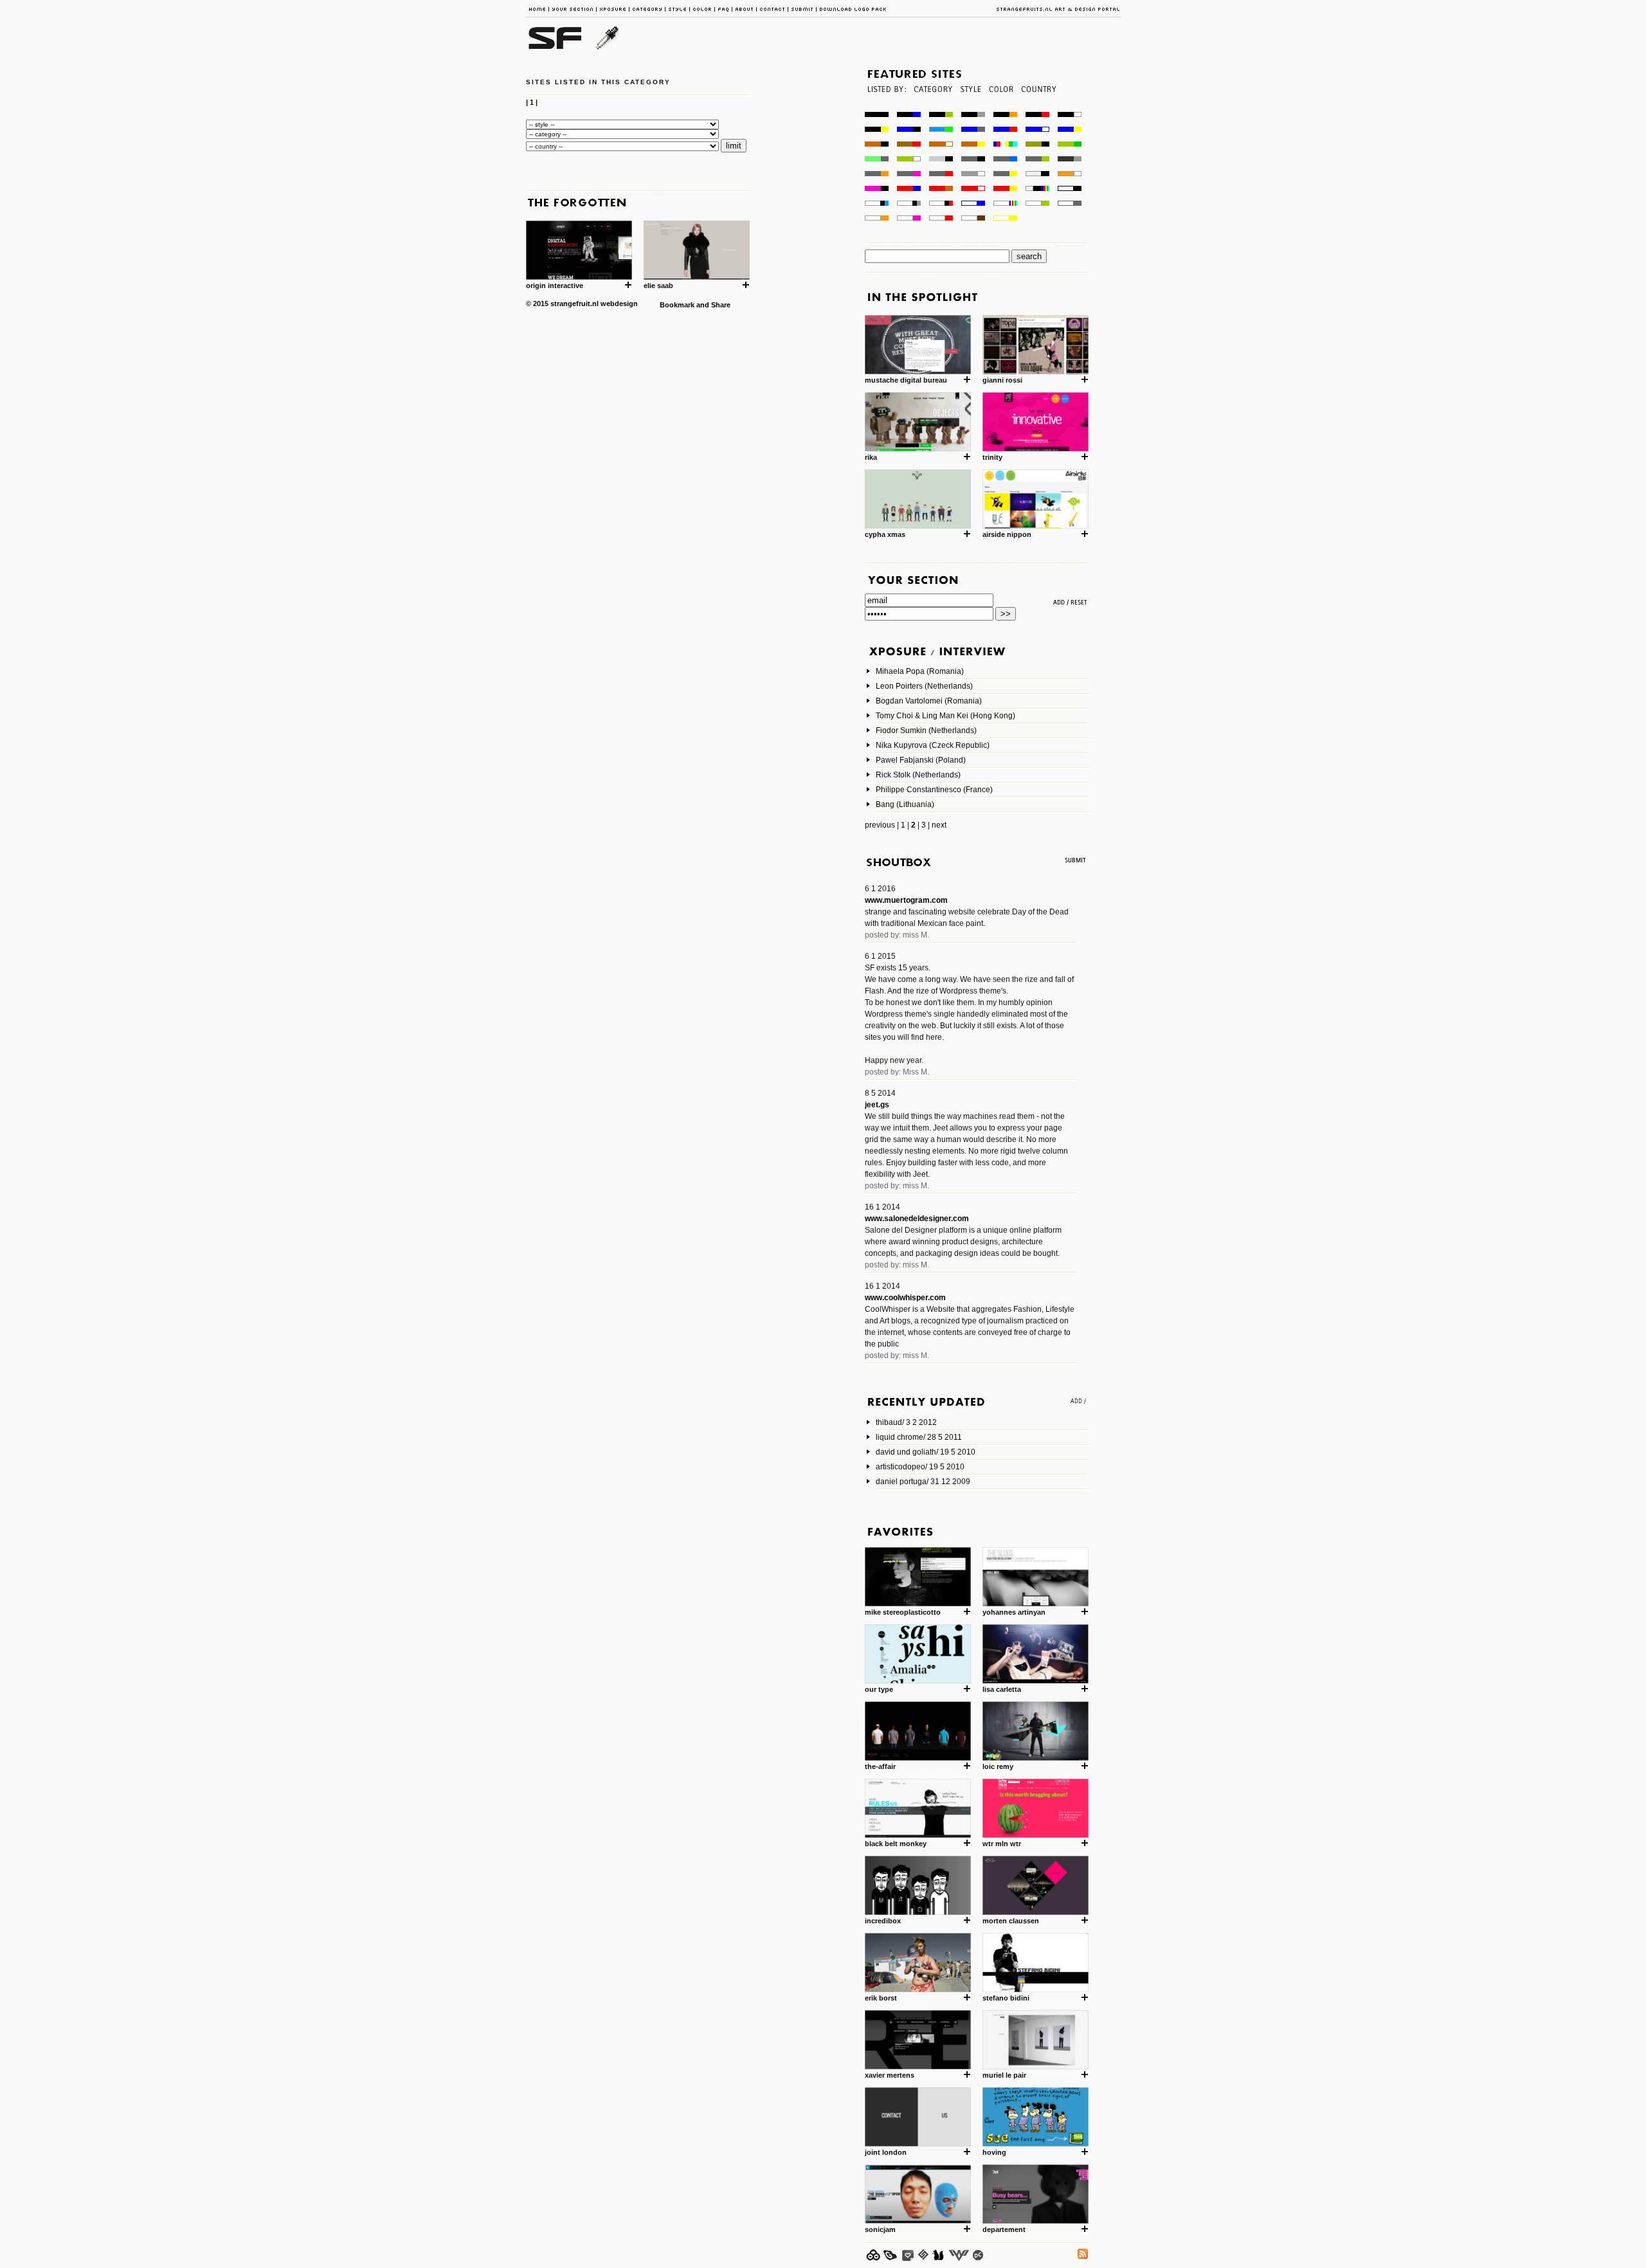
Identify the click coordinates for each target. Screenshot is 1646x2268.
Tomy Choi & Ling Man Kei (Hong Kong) (945, 716)
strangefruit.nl (574, 304)
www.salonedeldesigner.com (917, 1219)
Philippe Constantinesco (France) (934, 790)
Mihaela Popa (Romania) (920, 671)
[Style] (970, 108)
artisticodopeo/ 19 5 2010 (920, 1467)
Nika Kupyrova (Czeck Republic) (933, 745)
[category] (932, 108)
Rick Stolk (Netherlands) (918, 775)
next (939, 825)
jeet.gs (877, 1105)
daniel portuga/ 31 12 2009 (923, 1482)
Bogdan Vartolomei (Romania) (929, 701)
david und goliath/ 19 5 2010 (926, 1452)
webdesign (619, 304)
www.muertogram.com (906, 900)
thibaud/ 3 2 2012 (906, 1422)
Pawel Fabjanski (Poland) (921, 760)
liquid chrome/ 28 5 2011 (919, 1437)
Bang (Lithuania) (905, 804)
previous (880, 825)
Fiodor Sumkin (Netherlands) (926, 730)
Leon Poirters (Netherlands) (924, 686)
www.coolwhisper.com (905, 1298)
